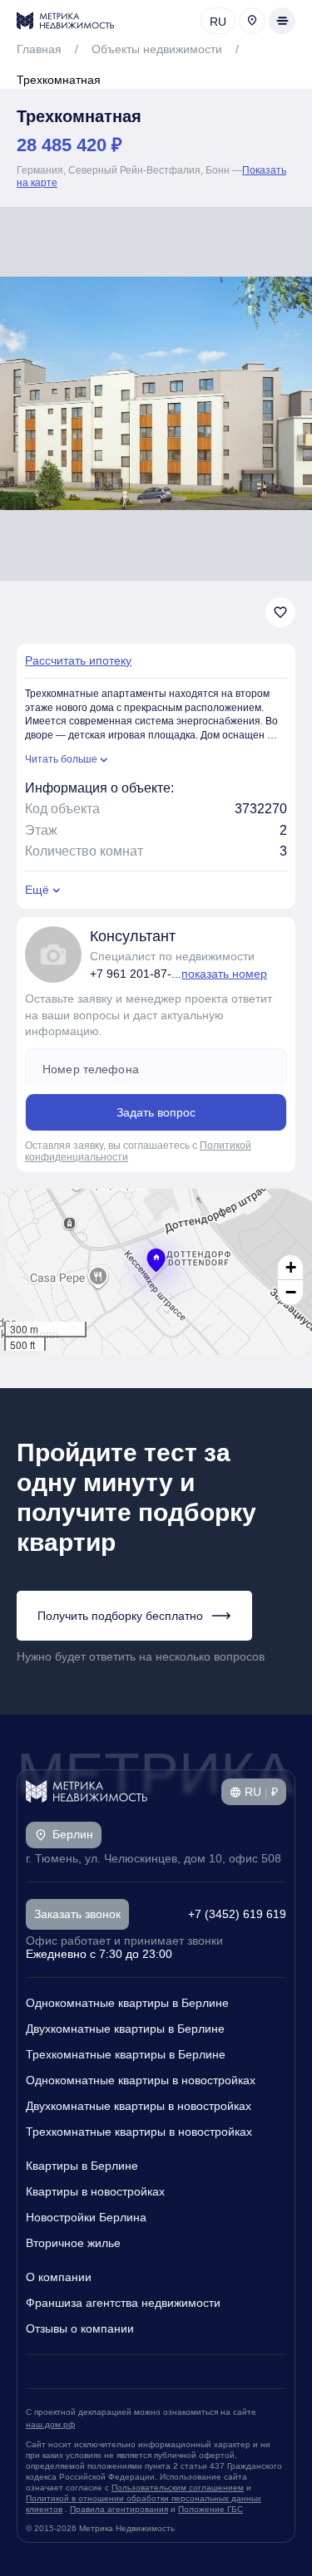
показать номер (224, 974)
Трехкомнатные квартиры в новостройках (139, 2132)
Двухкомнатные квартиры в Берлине (125, 2029)
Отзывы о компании (80, 2328)
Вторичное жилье (73, 2243)
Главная (39, 49)
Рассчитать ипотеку (78, 660)
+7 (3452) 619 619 (237, 1914)
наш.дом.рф (50, 2424)
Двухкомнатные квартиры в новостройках (139, 2106)
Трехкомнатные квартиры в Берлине (126, 2054)
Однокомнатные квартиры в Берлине (127, 2003)
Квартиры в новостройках (95, 2191)
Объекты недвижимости (157, 49)
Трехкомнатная (59, 80)
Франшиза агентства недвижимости (123, 2303)
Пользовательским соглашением (178, 2488)
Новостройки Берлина (86, 2217)
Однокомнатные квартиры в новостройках (141, 2080)
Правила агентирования (119, 2509)
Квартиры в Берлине (82, 2166)
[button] (156, 1260)
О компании (59, 2277)
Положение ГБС (210, 2509)
